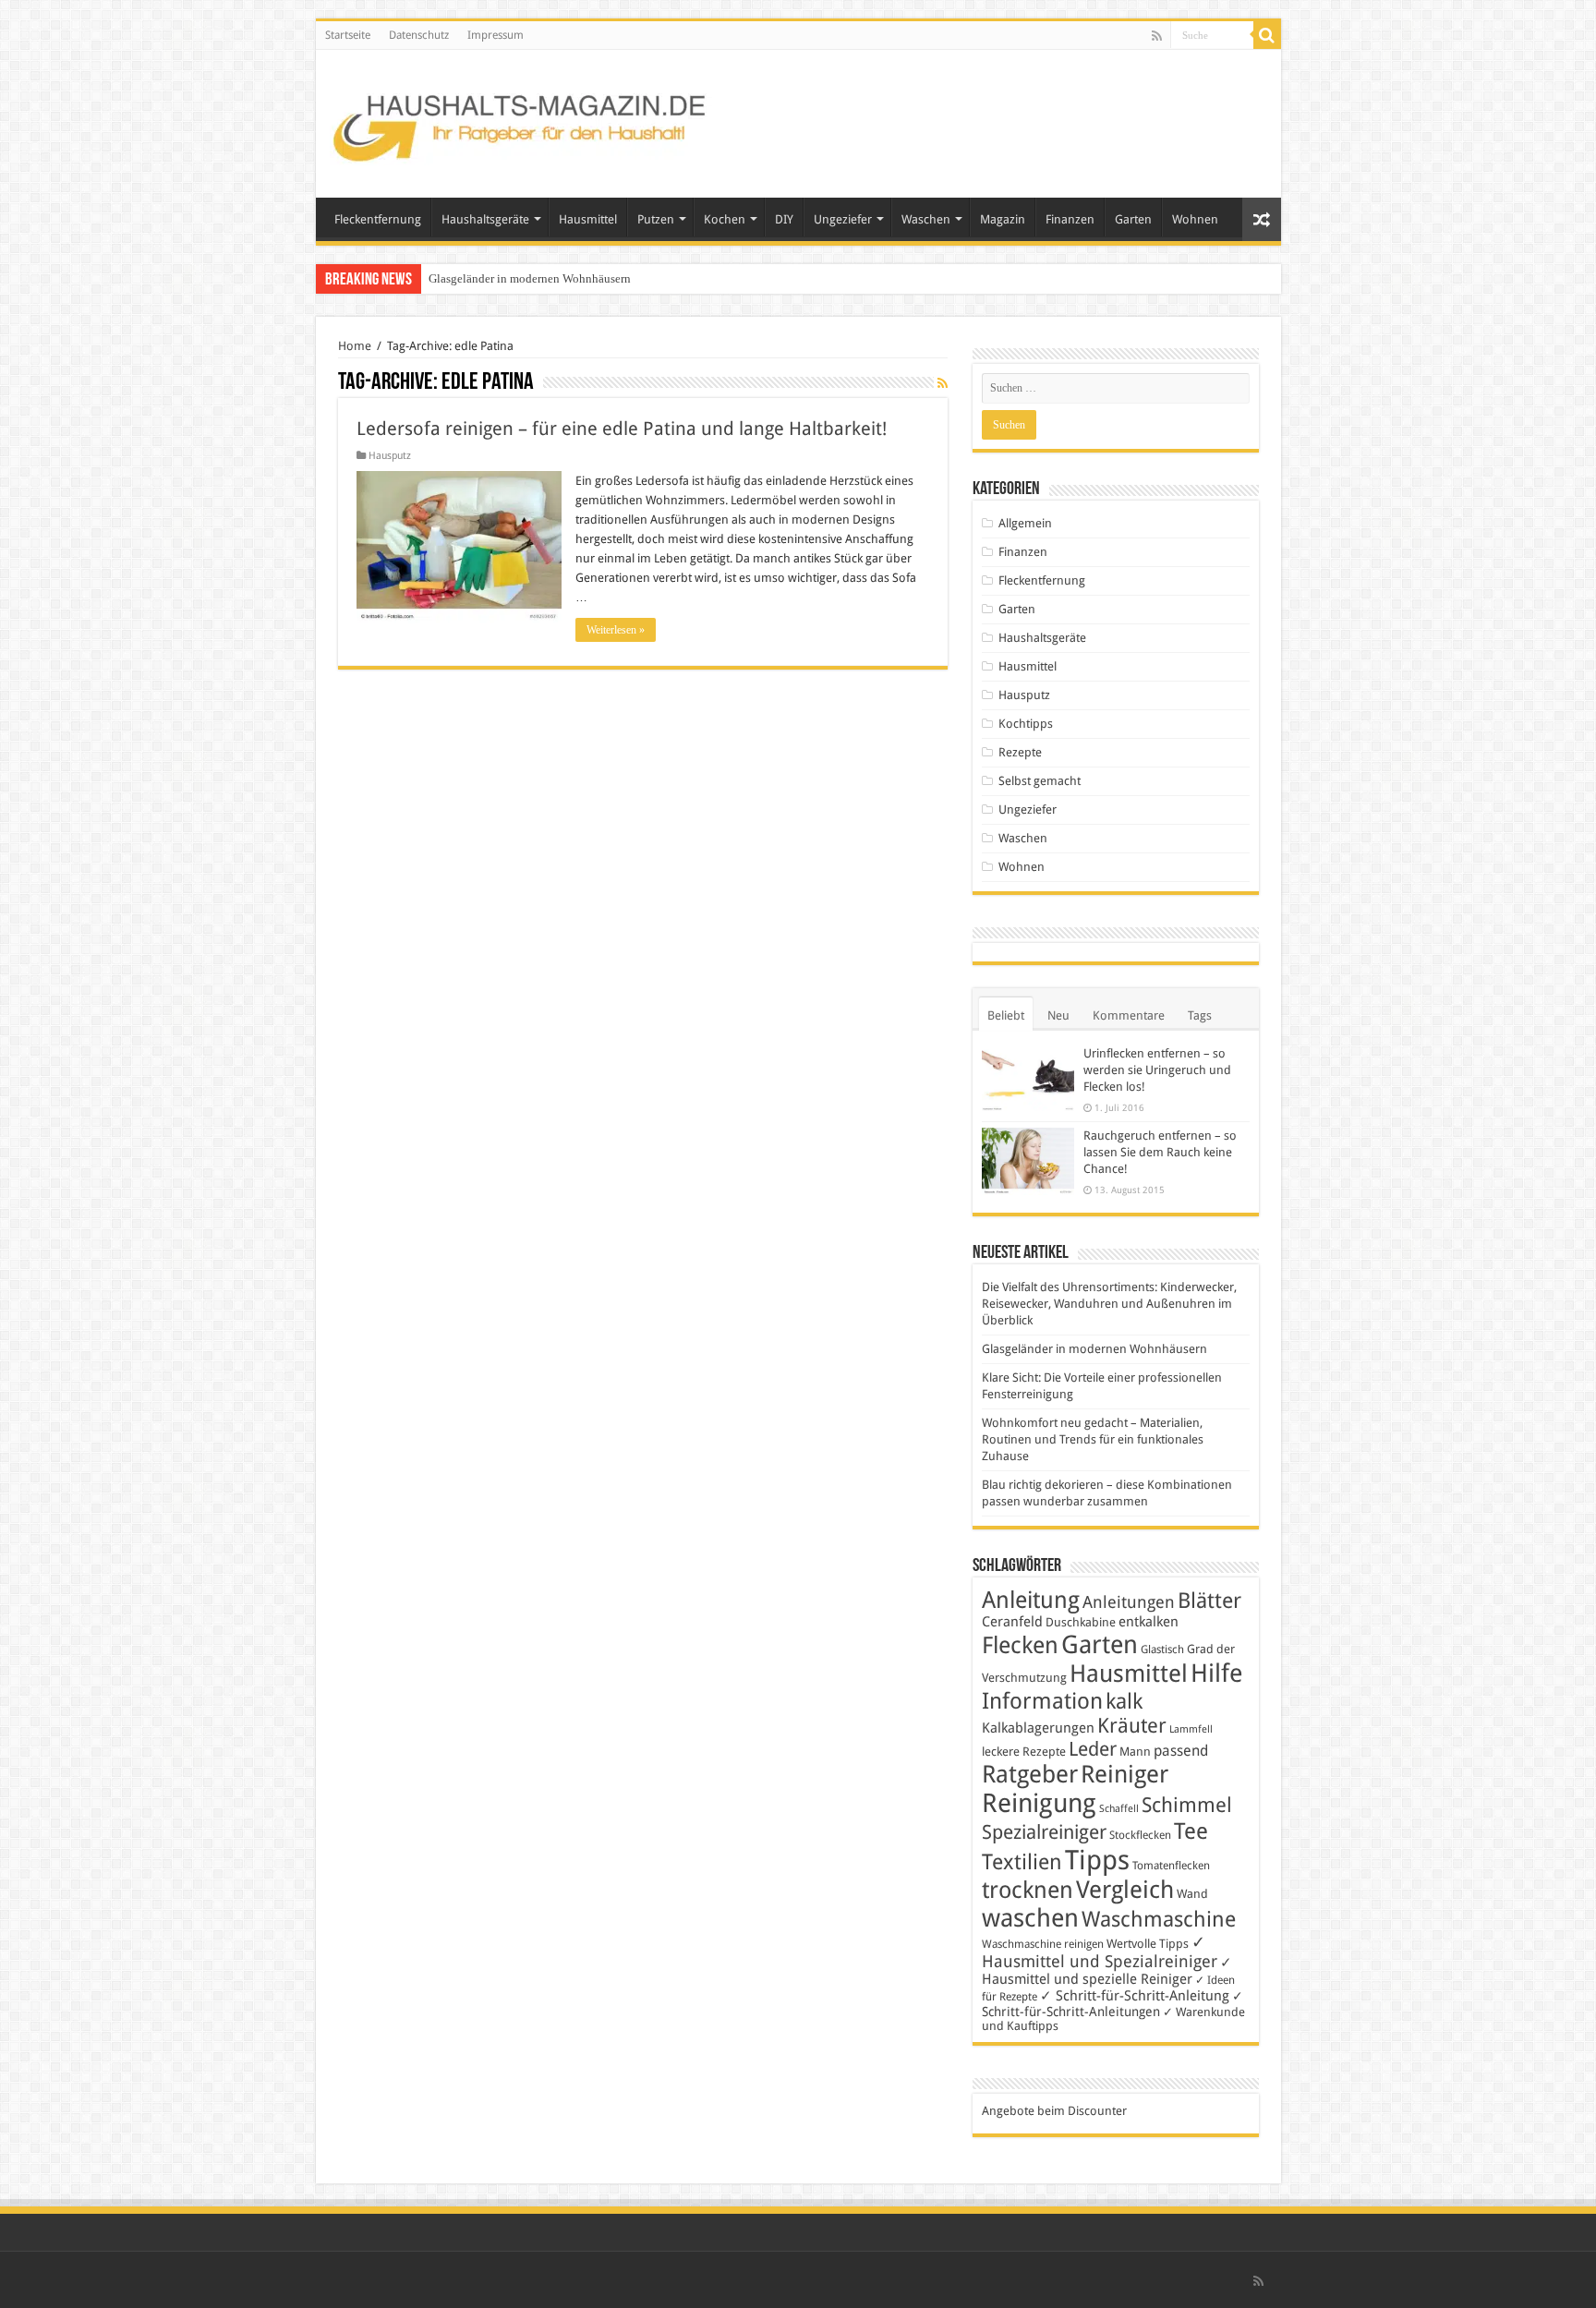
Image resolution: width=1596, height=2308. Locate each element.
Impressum (496, 35)
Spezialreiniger (1044, 1832)
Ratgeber (1030, 1774)
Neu (1058, 1015)
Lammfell (1191, 1729)
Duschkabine (1081, 1622)
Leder (1093, 1749)
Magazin (1003, 219)
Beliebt (1006, 1015)
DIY (784, 219)
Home (355, 346)
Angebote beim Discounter (1054, 2111)
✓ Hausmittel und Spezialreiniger (1100, 1952)
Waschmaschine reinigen (1043, 1944)
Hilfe (1216, 1674)
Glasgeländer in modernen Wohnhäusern (530, 278)
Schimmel (1187, 1805)
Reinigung (1039, 1803)
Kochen (725, 219)
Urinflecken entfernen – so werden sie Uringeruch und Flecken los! (1157, 1070)
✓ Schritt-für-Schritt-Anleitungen (1112, 2004)
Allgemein (1025, 523)
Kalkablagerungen (1038, 1728)
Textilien (1022, 1862)
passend (1181, 1751)
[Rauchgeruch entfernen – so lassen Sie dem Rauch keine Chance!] (1028, 1161)
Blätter (1209, 1601)
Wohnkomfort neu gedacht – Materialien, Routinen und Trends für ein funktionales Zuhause (1093, 1439)
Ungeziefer (843, 219)
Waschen (926, 219)
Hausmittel (588, 219)
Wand (1192, 1894)
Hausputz (390, 456)
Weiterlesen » (616, 630)
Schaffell (1119, 1809)
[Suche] (1267, 35)
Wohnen (1195, 219)
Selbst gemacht (1040, 781)
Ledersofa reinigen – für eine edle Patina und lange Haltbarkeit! (622, 429)
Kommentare (1129, 1015)
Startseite (348, 35)
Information (1042, 1701)
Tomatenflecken (1171, 1866)
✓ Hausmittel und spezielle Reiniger (1107, 1971)
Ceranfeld (1012, 1622)
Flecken (1020, 1645)
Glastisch (1162, 1649)
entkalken (1149, 1622)
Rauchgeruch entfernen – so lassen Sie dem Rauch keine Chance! (1160, 1152)
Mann (1135, 1752)
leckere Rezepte (1024, 1752)
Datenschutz (419, 35)
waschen (1030, 1918)
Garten (1133, 219)
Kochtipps (1026, 724)
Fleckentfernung (378, 219)
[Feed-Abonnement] (943, 383)
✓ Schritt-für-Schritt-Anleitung (1135, 1996)
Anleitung (1031, 1600)
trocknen (1028, 1890)
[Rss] (1157, 36)
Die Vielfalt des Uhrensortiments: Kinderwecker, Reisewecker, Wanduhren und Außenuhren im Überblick (1109, 1304)
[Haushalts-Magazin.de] (521, 120)
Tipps (1097, 1860)
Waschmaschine (1159, 1919)
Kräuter (1132, 1726)
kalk (1124, 1701)
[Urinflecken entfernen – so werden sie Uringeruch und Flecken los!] (1028, 1078)
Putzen (656, 219)
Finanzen (1070, 219)
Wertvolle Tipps (1148, 1944)
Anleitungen (1129, 1602)
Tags (1200, 1015)
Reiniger (1124, 1774)
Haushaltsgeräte (485, 219)
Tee (1191, 1831)
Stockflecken (1140, 1835)
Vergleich (1125, 1890)
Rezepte (1020, 752)
